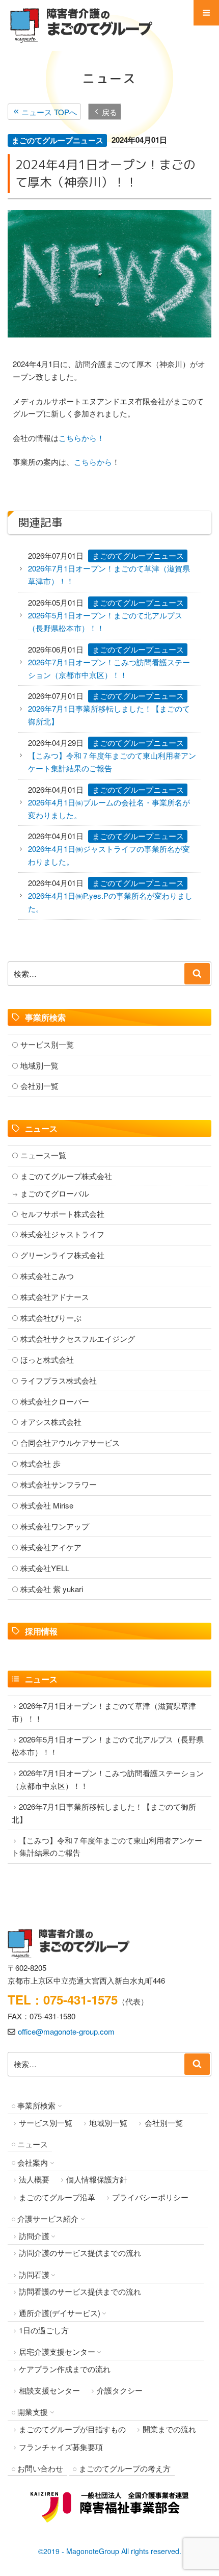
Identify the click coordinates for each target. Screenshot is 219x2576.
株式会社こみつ (47, 1276)
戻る (109, 111)
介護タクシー (120, 2390)
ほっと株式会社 (47, 1359)
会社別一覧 (39, 1086)
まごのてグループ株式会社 (66, 1176)
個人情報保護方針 (97, 2179)
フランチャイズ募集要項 (61, 2447)
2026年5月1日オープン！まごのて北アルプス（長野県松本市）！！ (105, 621)
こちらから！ (81, 438)
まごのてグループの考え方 (125, 2468)
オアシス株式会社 (51, 1422)
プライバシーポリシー (150, 2197)
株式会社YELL (45, 1568)
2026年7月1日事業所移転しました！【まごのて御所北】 (109, 715)
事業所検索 (36, 2105)
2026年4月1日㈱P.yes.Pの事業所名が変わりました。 (110, 902)
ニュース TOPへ (49, 111)
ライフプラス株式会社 (59, 1380)
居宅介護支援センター (57, 2351)
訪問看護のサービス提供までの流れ (80, 2291)
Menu (206, 13)
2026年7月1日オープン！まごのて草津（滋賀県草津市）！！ (109, 575)
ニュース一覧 (43, 1155)
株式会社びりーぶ (51, 1318)
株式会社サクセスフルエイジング (78, 1338)
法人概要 (34, 2179)
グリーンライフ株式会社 (62, 1255)
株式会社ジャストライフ (62, 1234)
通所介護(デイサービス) (60, 2313)
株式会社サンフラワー (59, 1484)
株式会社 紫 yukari (52, 1589)
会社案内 (33, 2162)
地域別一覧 (39, 1065)
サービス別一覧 (47, 1044)
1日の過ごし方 (44, 2330)
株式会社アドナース (55, 1297)
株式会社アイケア (51, 1547)
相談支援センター (49, 2390)
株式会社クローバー (55, 1401)
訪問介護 (34, 2236)
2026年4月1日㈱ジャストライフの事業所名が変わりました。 (109, 855)
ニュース (33, 2144)
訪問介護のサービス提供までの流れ (80, 2253)
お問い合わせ (40, 2468)
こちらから (93, 462)
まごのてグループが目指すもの (72, 2429)
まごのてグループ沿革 (57, 2197)
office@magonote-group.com (66, 2031)
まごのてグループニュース (58, 140)
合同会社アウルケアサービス (70, 1442)
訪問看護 (34, 2274)
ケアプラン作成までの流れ (65, 2369)
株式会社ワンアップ (55, 1526)
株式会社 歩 (40, 1463)
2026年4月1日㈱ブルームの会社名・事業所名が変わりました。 (109, 809)
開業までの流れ (169, 2429)
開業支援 (33, 2412)
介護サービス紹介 (48, 2218)
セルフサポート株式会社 (62, 1214)
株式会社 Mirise (47, 1505)
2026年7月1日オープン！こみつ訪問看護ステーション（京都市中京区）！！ (109, 668)
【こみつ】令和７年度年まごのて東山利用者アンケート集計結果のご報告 (112, 762)
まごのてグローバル (55, 1193)
